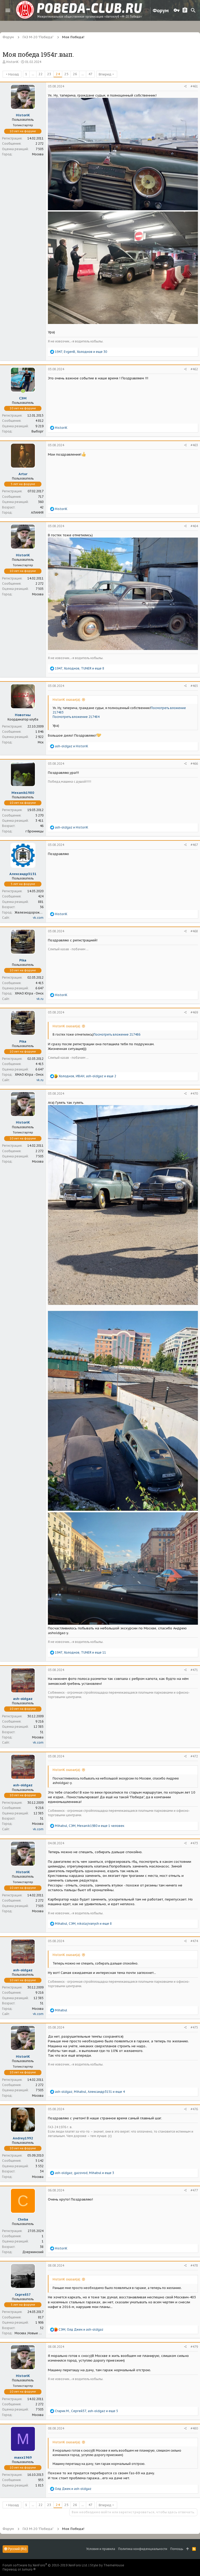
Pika (23, 960)
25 (66, 74)
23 (49, 74)
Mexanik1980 (23, 793)
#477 (194, 2190)
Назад (14, 74)
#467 (194, 845)
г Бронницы (35, 831)
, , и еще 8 (80, 668)
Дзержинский (33, 2252)
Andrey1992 (23, 2138)
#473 (194, 1843)
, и (81, 2329)
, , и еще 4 (90, 2092)
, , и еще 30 (81, 352)
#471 (194, 1670)
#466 (194, 764)
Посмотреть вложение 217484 (76, 717)
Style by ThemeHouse (107, 2565)
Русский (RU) (17, 2549)
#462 (194, 369)
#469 (194, 1012)
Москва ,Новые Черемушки (36, 2333)
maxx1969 (23, 2457)
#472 (194, 1756)
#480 (194, 2428)
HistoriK (12, 62)
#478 (194, 2265)
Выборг (37, 431)
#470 (194, 1093)
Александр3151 (23, 874)
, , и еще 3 (85, 2173)
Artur (23, 474)
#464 (194, 526)
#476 (194, 2109)
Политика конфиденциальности (143, 2549)
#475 (194, 2027)
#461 (194, 86)
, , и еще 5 (86, 2411)
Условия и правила (101, 2549)
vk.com (38, 918)
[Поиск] (193, 10)
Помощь (177, 2549)
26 (75, 74)
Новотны (23, 715)
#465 (194, 686)
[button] (8, 10)
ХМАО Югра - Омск (29, 993)
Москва (38, 154)
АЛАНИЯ (37, 512)
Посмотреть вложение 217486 (117, 1034)
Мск (41, 742)
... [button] (33, 74)
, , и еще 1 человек (90, 1826)
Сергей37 (23, 2295)
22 (41, 74)
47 (90, 74)
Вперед (105, 74)
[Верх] (188, 2549)
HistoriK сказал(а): (67, 700)
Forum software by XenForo (45, 2565)
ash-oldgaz (23, 1699)
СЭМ (23, 398)
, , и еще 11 (80, 1652)
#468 (194, 931)
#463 (194, 445)
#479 (194, 2347)
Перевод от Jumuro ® (19, 2569)
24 (58, 74)
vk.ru (40, 999)
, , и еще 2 (87, 1076)
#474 (194, 1941)
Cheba (23, 2219)
